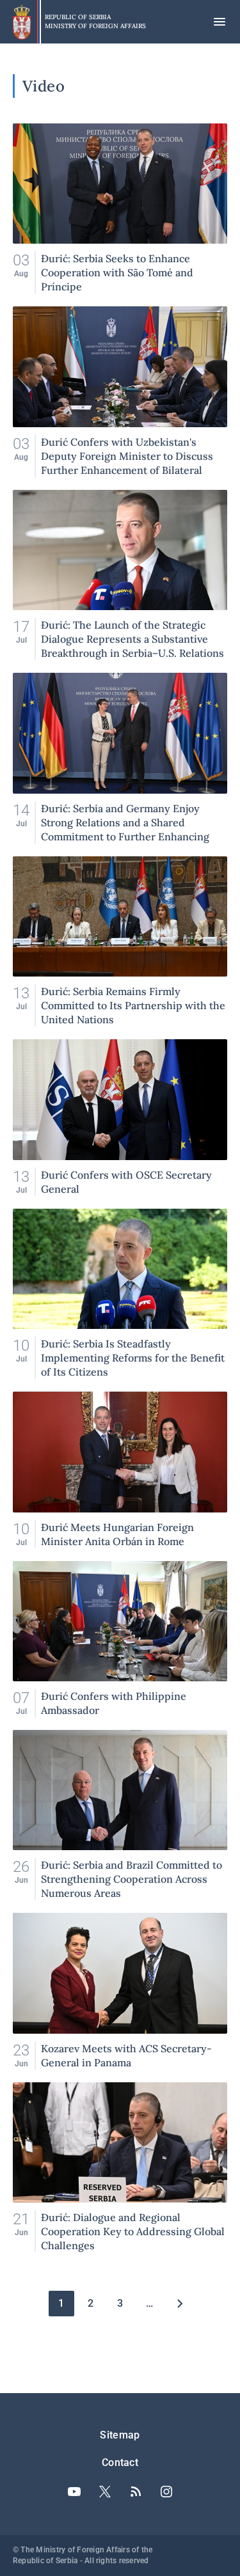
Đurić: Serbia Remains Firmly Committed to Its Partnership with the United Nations (120, 941)
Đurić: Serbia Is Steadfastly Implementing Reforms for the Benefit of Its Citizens (120, 1294)
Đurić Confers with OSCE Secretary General (120, 1117)
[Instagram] (166, 2492)
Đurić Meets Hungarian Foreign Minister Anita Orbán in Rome (120, 1470)
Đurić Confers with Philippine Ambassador (120, 1639)
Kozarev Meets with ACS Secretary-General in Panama (120, 1991)
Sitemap (120, 2435)
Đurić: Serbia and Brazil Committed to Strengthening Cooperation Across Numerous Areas (120, 1815)
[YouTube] (74, 2492)
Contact (120, 2462)
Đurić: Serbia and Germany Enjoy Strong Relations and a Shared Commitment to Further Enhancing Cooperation (120, 758)
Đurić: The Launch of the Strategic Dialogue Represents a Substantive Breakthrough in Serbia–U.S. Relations (120, 575)
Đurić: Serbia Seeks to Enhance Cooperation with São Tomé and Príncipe (120, 208)
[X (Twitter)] (105, 2492)
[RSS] (136, 2492)
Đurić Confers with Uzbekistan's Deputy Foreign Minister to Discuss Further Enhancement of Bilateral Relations (120, 391)
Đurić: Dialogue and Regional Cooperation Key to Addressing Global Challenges (120, 2167)
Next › (179, 2304)
